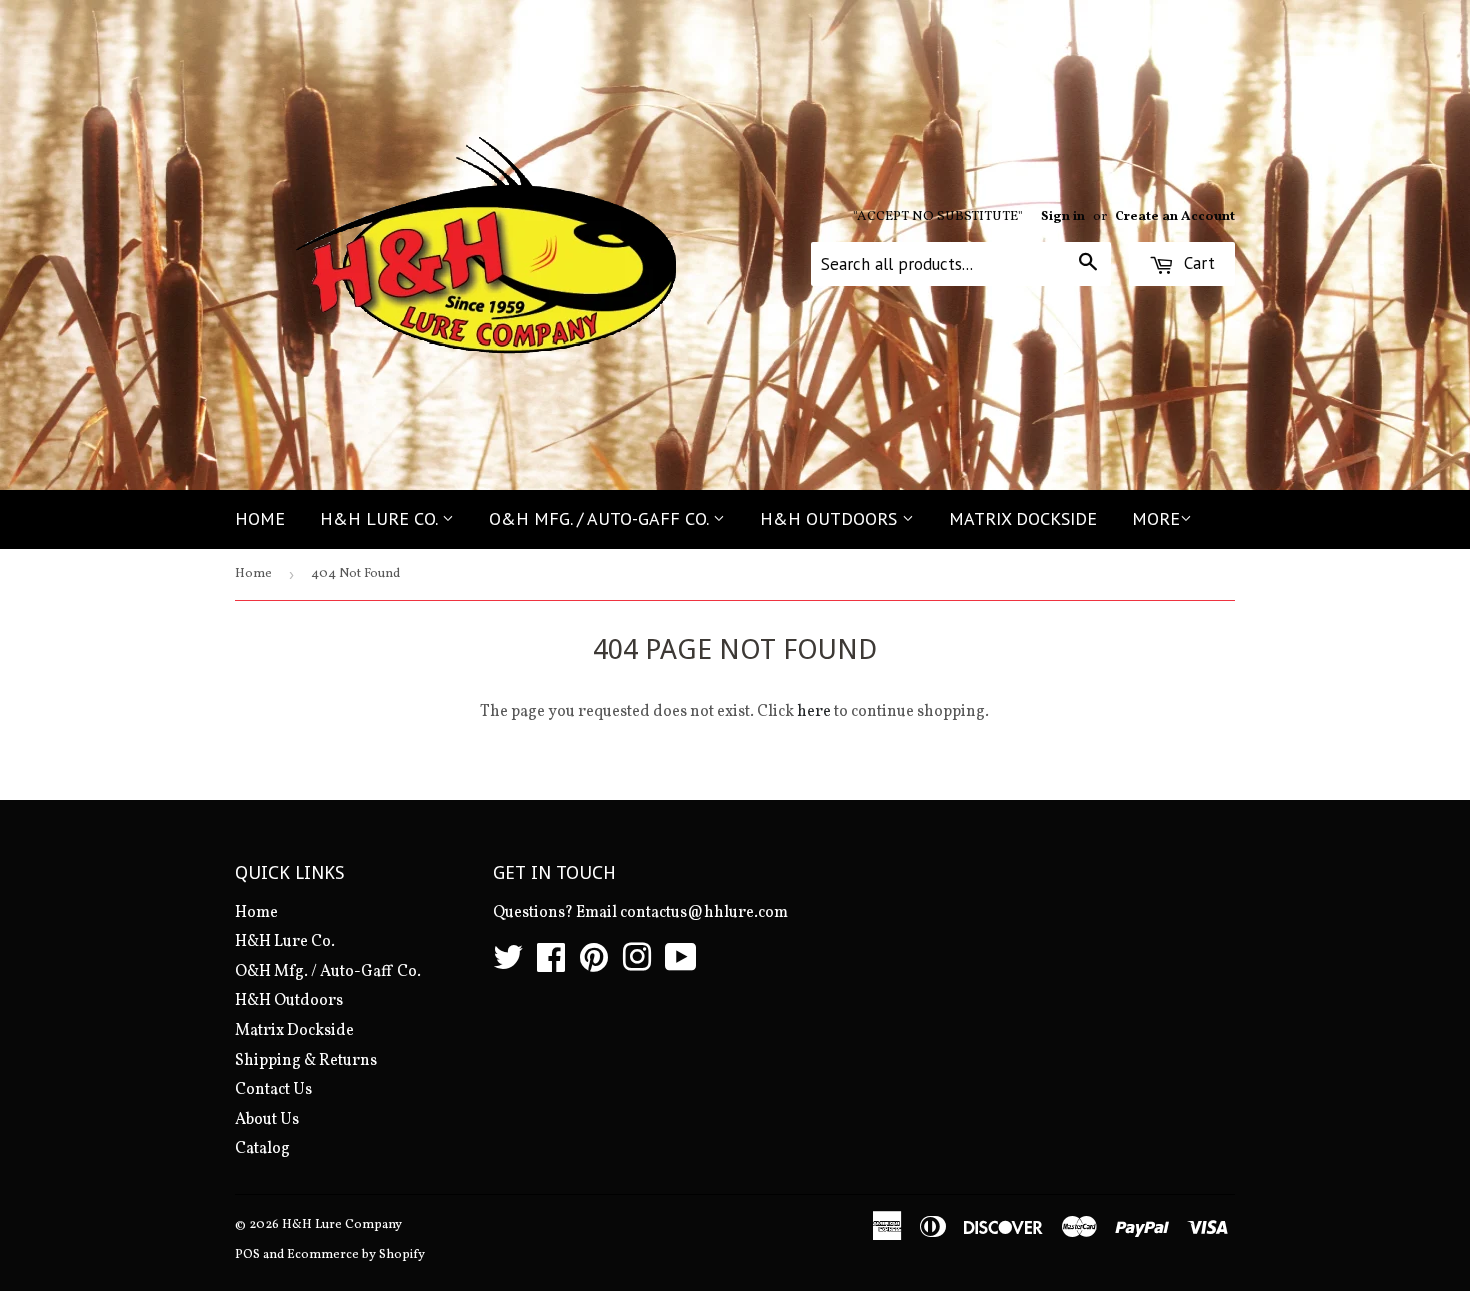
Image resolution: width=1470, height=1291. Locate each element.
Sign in (1063, 216)
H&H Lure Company (342, 1225)
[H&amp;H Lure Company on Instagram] (637, 965)
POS (247, 1255)
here (814, 712)
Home (260, 518)
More (1156, 518)
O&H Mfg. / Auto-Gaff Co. (601, 518)
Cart (1197, 263)
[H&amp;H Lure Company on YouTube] (681, 965)
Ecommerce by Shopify (356, 1255)
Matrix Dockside (1023, 518)
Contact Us (273, 1090)
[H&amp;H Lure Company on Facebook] (551, 965)
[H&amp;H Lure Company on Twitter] (508, 965)
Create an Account (1175, 216)
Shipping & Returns (306, 1061)
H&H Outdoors (831, 518)
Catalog (262, 1149)
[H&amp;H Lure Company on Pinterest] (594, 965)
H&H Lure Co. (381, 518)
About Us (267, 1120)
